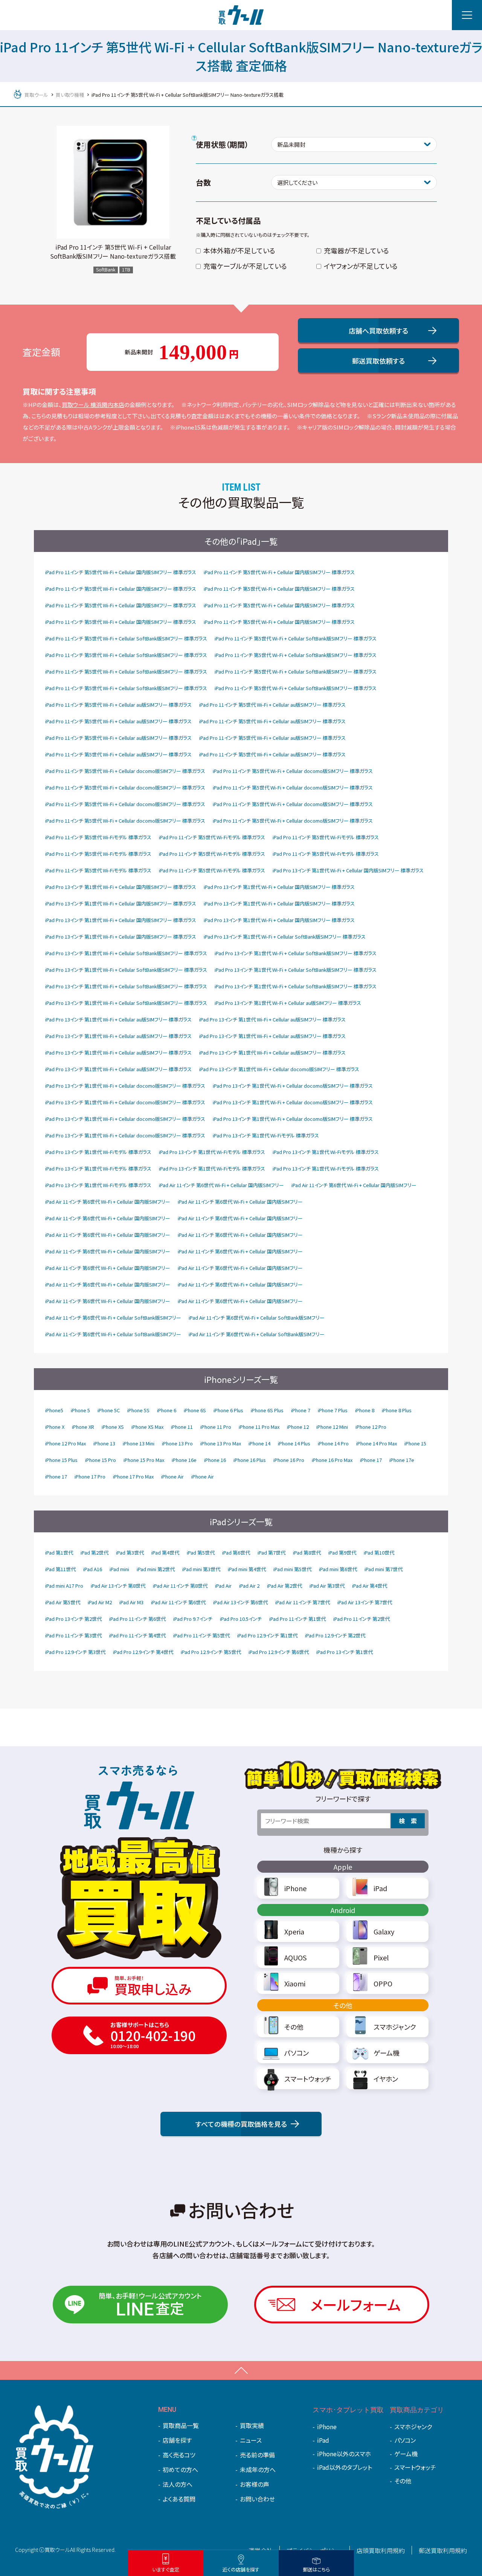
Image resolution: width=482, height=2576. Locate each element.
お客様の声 (255, 2484)
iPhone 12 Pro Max (66, 1443)
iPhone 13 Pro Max (221, 1443)
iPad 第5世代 (201, 1552)
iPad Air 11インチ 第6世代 (178, 1602)
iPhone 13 (104, 1443)
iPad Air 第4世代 (370, 1586)
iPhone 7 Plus (333, 1410)
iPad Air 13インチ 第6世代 (240, 1602)
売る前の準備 (257, 2455)
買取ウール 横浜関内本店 (93, 405)
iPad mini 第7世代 (384, 1569)
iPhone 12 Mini (332, 1427)
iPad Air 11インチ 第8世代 (180, 1586)
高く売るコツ (179, 2455)
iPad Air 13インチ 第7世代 (365, 1602)
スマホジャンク (413, 2427)
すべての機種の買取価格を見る (241, 2124)
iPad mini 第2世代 (156, 1569)
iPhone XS (113, 1427)
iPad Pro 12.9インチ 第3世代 (75, 1652)
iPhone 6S (195, 1410)
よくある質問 (179, 2499)
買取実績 (252, 2425)
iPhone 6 (167, 1410)
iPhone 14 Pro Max (377, 1443)
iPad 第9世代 (342, 1552)
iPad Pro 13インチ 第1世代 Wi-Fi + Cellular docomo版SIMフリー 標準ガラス (279, 1069)
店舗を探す (177, 2440)
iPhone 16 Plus (250, 1460)
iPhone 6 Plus (228, 1410)
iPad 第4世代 (165, 1552)
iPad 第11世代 (60, 1569)
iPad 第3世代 (130, 1552)
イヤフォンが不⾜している (361, 266)
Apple (343, 1867)
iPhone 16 (215, 1460)
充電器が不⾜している (356, 250)
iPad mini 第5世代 (292, 1569)
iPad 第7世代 (272, 1552)
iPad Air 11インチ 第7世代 (303, 1602)
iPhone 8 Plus (397, 1410)
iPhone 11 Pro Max (259, 1427)
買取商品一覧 (181, 2425)
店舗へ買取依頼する (378, 331)
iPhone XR (83, 1427)
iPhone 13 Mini (139, 1443)
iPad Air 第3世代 (327, 1586)
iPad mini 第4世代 (247, 1569)
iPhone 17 (371, 1460)
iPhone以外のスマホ (344, 2454)
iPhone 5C (109, 1410)
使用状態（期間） (222, 144)
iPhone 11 (182, 1427)
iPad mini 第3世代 (201, 1569)
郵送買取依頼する (378, 361)
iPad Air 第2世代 (284, 1586)
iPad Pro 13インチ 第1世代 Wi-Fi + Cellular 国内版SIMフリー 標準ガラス (348, 870)
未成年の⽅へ (258, 2469)
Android (343, 1910)
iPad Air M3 (131, 1602)
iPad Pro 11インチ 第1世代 (297, 1619)
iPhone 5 (80, 1410)
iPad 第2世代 (95, 1552)
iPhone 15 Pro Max (144, 1460)
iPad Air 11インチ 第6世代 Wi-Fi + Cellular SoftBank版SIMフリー (113, 1318)
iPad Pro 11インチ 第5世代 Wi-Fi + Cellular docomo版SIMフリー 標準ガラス (125, 771)
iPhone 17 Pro (90, 1476)
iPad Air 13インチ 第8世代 (118, 1586)
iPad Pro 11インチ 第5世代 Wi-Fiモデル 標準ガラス (98, 837)
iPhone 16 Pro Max (332, 1460)
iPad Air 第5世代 (63, 1602)
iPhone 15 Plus (61, 1460)
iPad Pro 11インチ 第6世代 (137, 1619)
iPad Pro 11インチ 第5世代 (201, 1635)
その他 (343, 2005)
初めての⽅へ (180, 2469)
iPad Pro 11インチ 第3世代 (73, 1635)
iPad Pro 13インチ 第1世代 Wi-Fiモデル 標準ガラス (266, 1135)
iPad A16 (93, 1569)
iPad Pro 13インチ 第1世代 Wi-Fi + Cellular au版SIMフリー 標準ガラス (288, 1003)
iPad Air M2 (100, 1602)
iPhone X (55, 1427)
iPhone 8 (365, 1410)
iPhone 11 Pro (216, 1427)
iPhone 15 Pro (101, 1460)
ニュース (251, 2440)
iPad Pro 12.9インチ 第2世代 (335, 1635)
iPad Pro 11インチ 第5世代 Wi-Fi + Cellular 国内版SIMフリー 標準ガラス (121, 572)
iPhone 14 (259, 1443)
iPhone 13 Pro (177, 1443)
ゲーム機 (406, 2454)
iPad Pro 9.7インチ (193, 1619)
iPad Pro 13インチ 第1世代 (345, 1652)
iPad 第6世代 (236, 1552)
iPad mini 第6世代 (338, 1569)
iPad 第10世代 (379, 1552)
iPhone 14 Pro (333, 1443)
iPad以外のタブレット (345, 2467)
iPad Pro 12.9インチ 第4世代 (143, 1652)
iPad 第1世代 (59, 1552)
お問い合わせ (257, 2499)
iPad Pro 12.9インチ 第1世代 (267, 1635)
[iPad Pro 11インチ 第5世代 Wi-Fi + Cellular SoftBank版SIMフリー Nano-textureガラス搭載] (113, 182)
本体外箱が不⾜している (239, 250)
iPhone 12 (298, 1427)
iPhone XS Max (147, 1427)
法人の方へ (178, 2484)
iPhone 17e (402, 1460)
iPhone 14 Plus (294, 1443)
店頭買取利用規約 (381, 2550)
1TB (126, 270)
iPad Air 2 (249, 1586)
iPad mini (119, 1569)
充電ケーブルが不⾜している (245, 266)
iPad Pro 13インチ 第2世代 (73, 1619)
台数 (203, 182)
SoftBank (106, 270)
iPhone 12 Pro (371, 1427)
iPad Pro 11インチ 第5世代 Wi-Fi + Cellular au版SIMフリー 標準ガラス (118, 705)
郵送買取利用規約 (443, 2550)
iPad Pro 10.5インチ (241, 1619)
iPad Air (223, 1586)
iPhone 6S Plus (267, 1410)
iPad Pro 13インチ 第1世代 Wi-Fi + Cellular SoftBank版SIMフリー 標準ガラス (285, 937)
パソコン (405, 2440)
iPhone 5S (138, 1410)
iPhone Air (172, 1476)
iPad (323, 2440)
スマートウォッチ (415, 2467)
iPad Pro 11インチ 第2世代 (361, 1619)
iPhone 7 (301, 1410)
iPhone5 (54, 1410)
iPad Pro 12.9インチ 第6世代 (279, 1652)
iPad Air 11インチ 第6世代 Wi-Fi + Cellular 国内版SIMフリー (221, 1185)
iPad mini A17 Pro (64, 1586)
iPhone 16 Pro (289, 1460)
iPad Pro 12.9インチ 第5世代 (211, 1652)
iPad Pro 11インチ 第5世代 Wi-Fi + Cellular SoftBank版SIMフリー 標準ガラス (126, 638)
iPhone (327, 2427)
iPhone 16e (184, 1460)
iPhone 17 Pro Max (133, 1476)
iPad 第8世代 (307, 1552)
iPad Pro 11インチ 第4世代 (137, 1635)
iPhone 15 (415, 1443)
